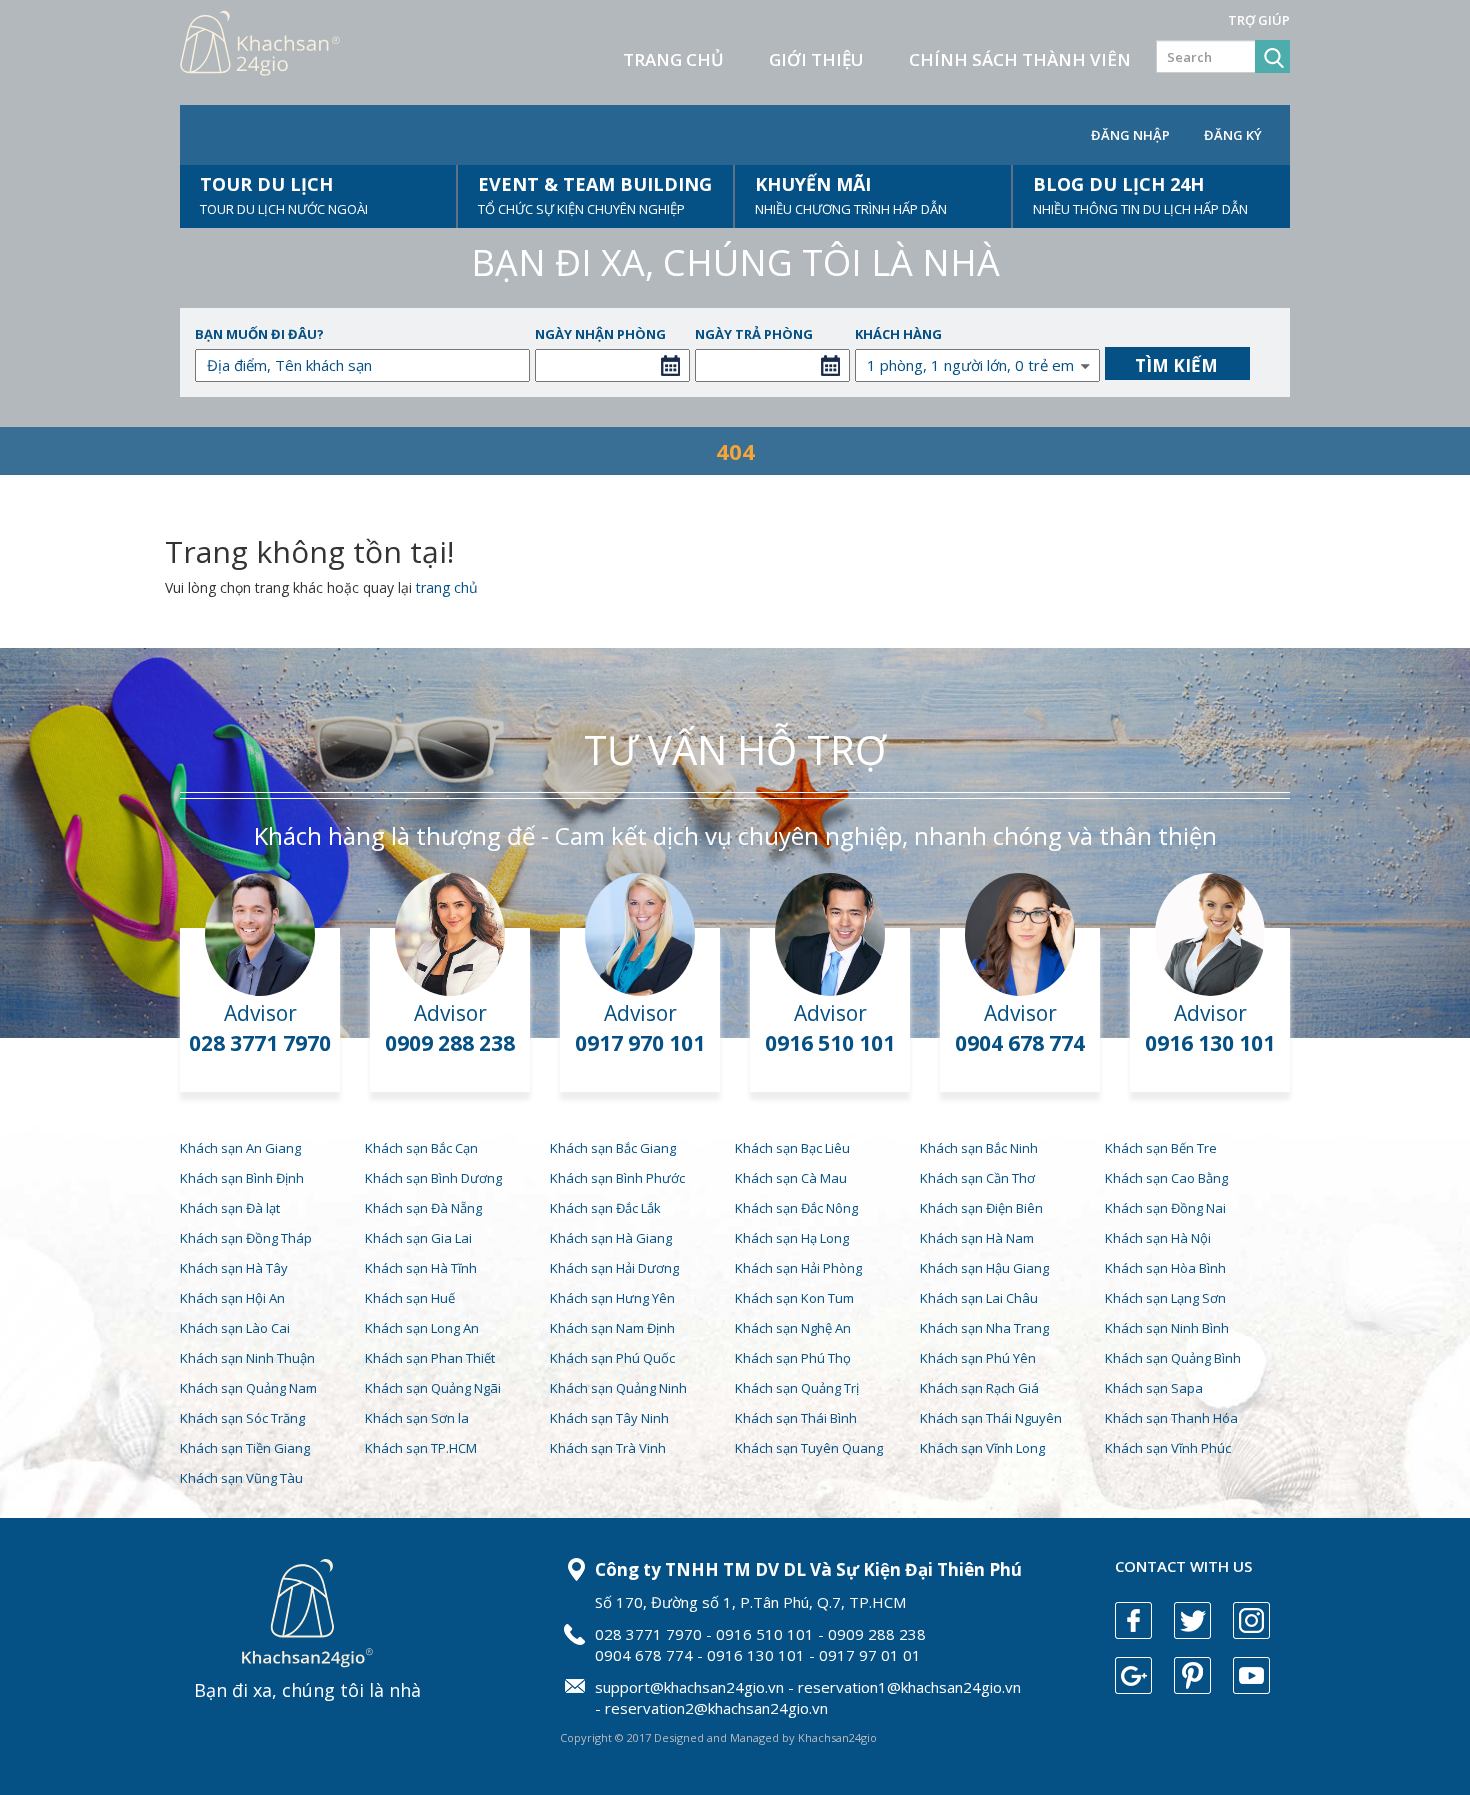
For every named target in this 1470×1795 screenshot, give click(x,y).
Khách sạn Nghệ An (793, 1328)
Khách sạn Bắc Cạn (421, 1148)
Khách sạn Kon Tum (794, 1298)
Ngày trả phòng (754, 334)
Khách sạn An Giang (240, 1148)
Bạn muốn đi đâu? (259, 334)
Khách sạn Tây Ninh (609, 1418)
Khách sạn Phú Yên (978, 1358)
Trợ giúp (1259, 20)
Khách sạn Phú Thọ (793, 1358)
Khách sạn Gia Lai (418, 1238)
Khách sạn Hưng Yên (612, 1298)
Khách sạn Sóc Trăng (242, 1418)
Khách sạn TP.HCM (421, 1448)
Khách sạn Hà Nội (1158, 1238)
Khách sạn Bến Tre (1161, 1148)
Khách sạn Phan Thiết (430, 1358)
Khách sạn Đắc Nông (796, 1208)
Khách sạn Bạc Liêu (792, 1148)
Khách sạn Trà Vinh (608, 1448)
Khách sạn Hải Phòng (798, 1268)
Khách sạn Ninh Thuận (247, 1358)
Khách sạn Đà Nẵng (423, 1208)
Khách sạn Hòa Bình (1165, 1268)
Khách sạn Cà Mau (791, 1178)
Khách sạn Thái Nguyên (991, 1418)
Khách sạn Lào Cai (235, 1328)
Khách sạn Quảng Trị (797, 1388)
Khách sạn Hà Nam (977, 1238)
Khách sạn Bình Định (242, 1178)
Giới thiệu (816, 59)
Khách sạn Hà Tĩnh (421, 1268)
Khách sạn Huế (410, 1298)
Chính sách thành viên (1020, 59)
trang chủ (447, 587)
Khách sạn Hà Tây (234, 1268)
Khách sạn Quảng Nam (248, 1388)
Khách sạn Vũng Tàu (241, 1478)
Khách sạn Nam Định (612, 1328)
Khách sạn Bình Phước (617, 1178)
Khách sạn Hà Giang (611, 1238)
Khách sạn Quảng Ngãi (433, 1388)
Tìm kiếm (1176, 365)
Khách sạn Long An (422, 1328)
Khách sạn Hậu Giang (984, 1268)
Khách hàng (898, 334)
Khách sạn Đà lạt (230, 1208)
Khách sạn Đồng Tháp (246, 1238)
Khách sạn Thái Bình (796, 1418)
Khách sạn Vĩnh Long (982, 1448)
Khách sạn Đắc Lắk (605, 1208)
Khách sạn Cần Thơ (977, 1178)
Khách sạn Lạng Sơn (1165, 1298)
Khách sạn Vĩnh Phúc (1168, 1448)
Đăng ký (1233, 135)
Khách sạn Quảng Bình (1173, 1358)
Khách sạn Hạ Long (792, 1238)
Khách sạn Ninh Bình (1167, 1328)
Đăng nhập (1130, 135)
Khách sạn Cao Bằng (1166, 1178)
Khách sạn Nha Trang (984, 1328)
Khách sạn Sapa (1154, 1388)
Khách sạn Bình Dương (433, 1178)
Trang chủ (673, 59)
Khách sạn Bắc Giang (613, 1148)
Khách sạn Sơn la (417, 1418)
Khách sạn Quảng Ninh (618, 1388)
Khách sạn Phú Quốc (612, 1358)
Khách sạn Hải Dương (614, 1268)
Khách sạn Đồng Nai (1165, 1208)
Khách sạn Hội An (232, 1298)
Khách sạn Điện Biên (981, 1208)
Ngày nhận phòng (600, 334)
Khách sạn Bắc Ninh (979, 1148)
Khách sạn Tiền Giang (245, 1448)
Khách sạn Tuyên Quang (809, 1448)
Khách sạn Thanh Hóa (1171, 1418)
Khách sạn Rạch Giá (979, 1388)
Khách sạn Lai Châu (979, 1298)
